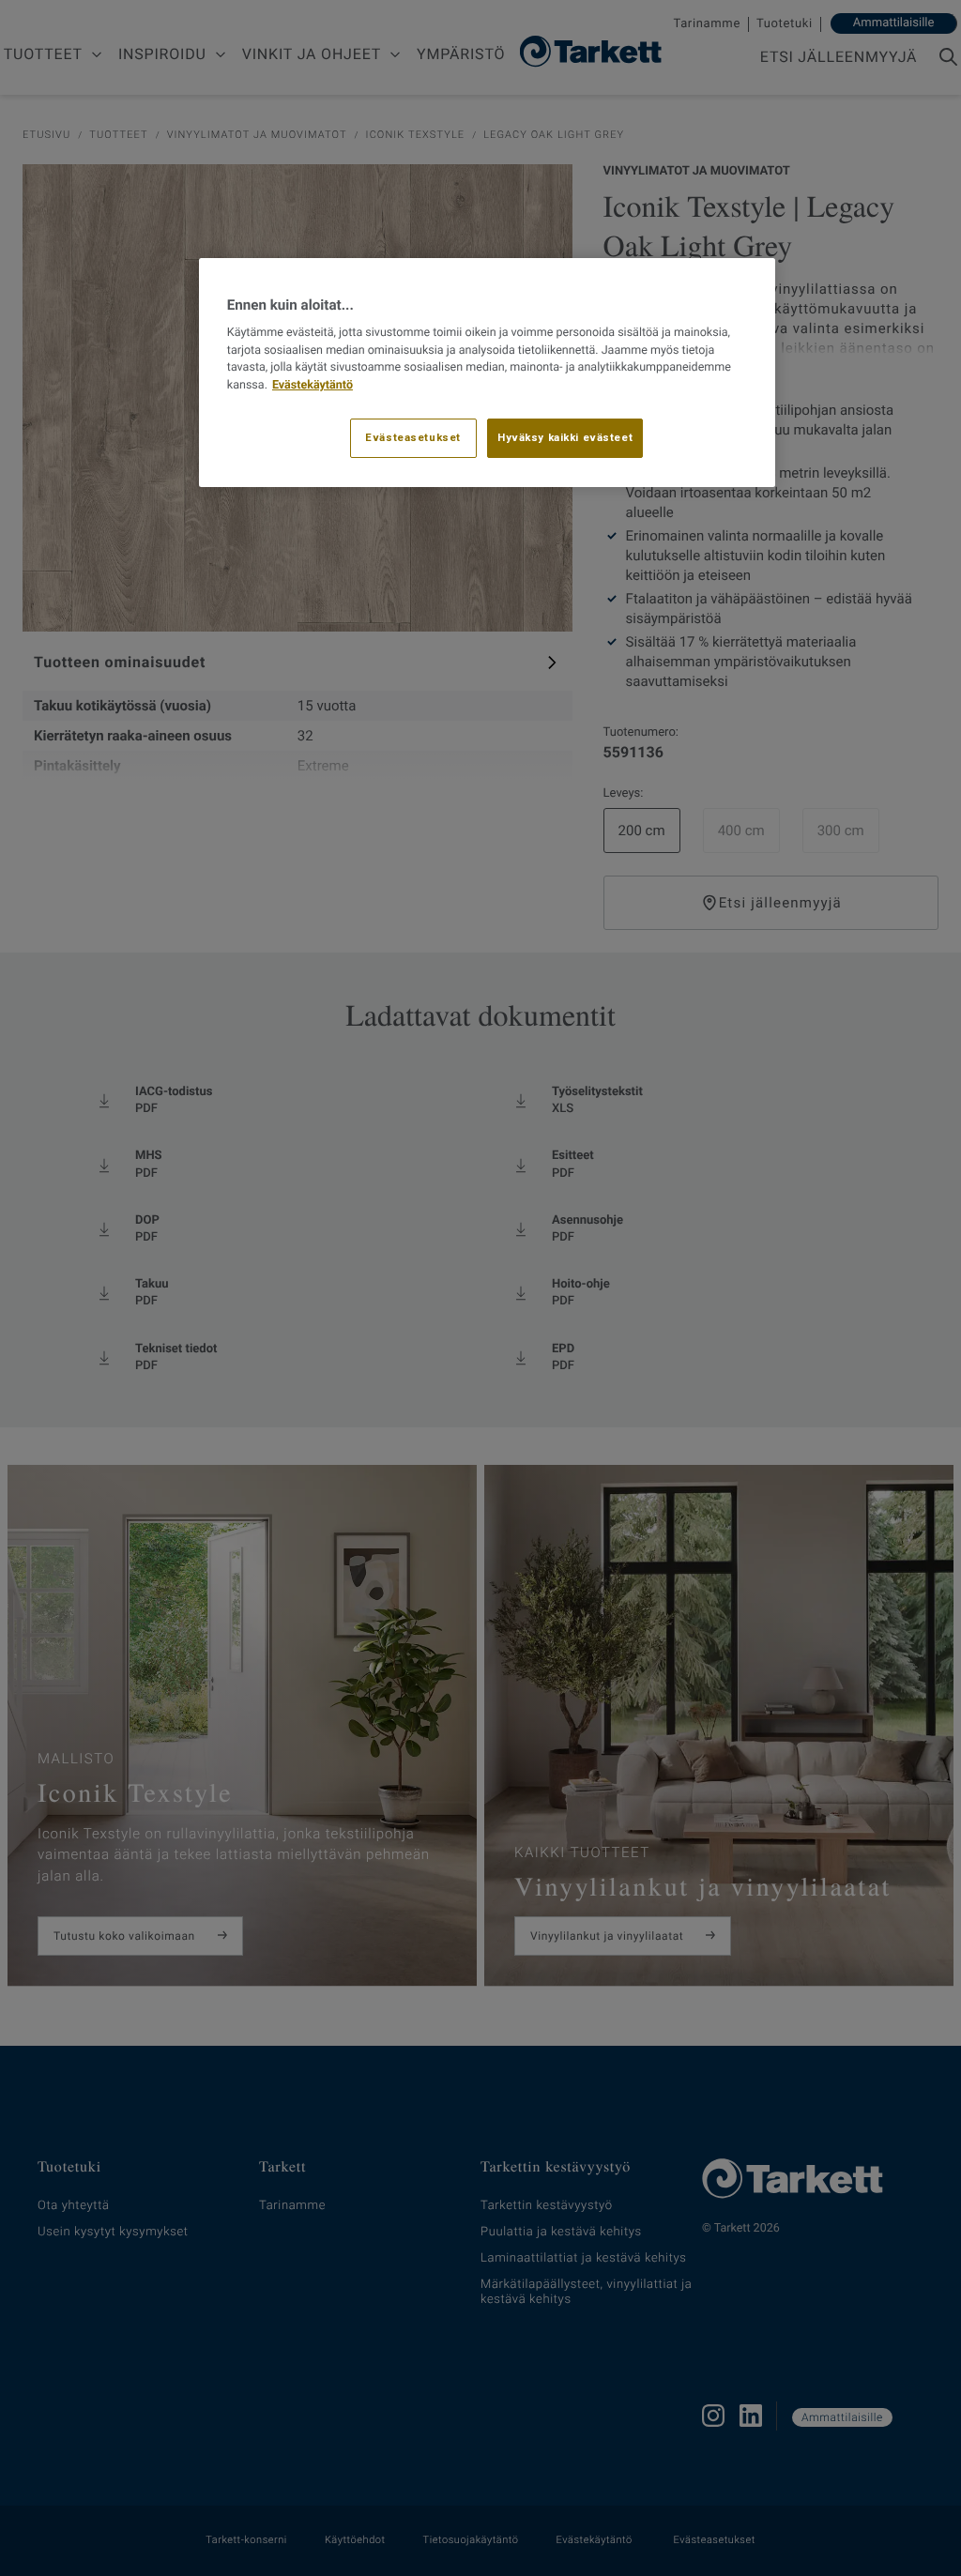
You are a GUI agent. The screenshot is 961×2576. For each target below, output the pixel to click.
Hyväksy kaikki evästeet (565, 437)
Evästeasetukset (413, 437)
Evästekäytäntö (313, 385)
